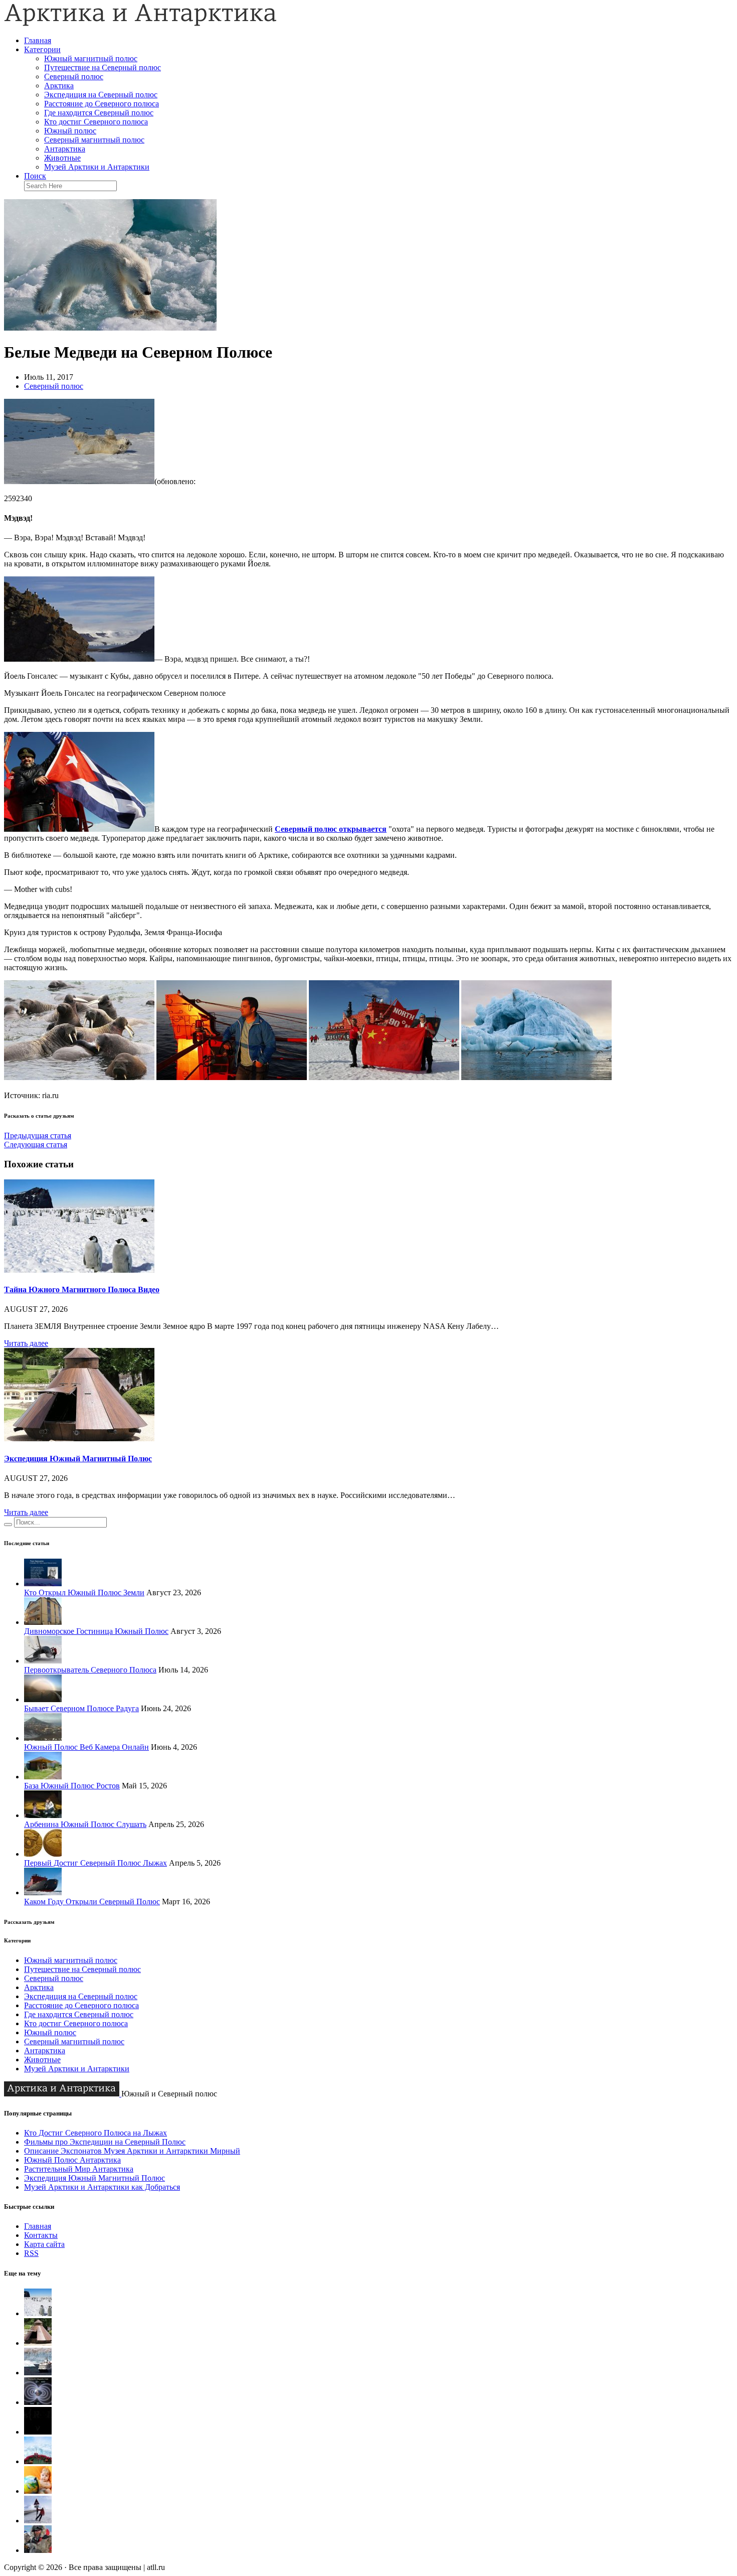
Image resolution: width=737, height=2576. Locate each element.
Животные (62, 158)
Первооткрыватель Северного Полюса (90, 1670)
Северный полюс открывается (331, 829)
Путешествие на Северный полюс (103, 67)
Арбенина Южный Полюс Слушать (85, 1824)
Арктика (59, 86)
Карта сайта (44, 2244)
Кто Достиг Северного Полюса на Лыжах (96, 2133)
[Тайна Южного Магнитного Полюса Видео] (79, 1270)
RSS (31, 2253)
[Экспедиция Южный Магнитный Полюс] (79, 1438)
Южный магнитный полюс (91, 58)
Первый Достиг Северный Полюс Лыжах (96, 1863)
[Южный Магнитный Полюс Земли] (38, 2402)
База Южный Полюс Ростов (72, 1786)
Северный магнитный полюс (94, 140)
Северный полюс (74, 77)
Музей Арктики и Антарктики (97, 167)
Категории (42, 49)
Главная (38, 40)
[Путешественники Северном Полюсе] (38, 2550)
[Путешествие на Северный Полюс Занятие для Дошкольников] (38, 2491)
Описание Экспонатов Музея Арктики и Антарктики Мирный (132, 2151)
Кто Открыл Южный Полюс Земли (84, 1593)
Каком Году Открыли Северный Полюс (92, 1902)
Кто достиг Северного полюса (96, 122)
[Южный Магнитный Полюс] (38, 2373)
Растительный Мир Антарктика (79, 2169)
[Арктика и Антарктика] (140, 23)
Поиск (35, 176)
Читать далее (26, 1343)
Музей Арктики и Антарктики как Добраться (102, 2187)
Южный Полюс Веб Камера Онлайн (86, 1747)
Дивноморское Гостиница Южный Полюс (96, 1631)
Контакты (41, 2235)
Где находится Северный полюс (99, 113)
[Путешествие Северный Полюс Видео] (38, 2461)
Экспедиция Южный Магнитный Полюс (78, 1459)
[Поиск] (8, 1525)
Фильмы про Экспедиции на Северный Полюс (105, 2142)
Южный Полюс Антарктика (72, 2160)
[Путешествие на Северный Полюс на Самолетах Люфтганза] (38, 2521)
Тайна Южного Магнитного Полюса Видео (82, 1290)
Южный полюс (70, 131)
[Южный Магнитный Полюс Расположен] (38, 2432)
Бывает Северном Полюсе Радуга (81, 1708)
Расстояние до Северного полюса (102, 104)
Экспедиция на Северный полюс (101, 95)
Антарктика (65, 149)
